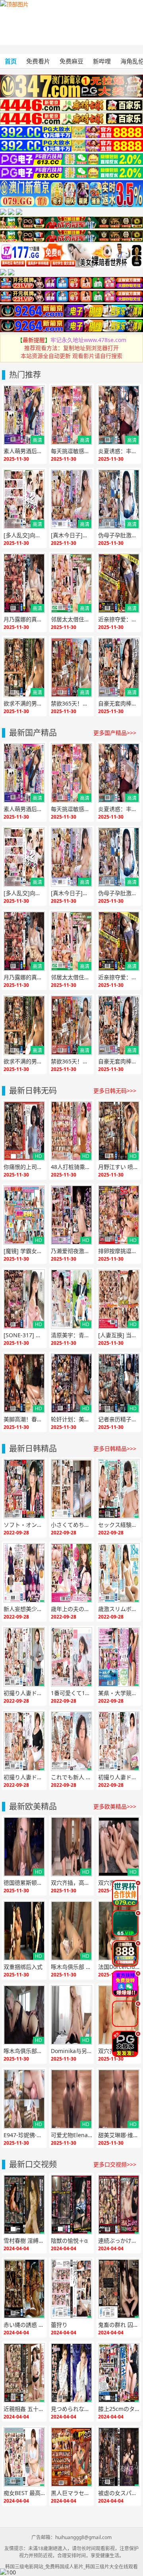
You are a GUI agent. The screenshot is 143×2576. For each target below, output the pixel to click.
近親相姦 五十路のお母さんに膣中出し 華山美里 (24, 2409)
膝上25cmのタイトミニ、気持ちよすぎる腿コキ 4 (119, 2409)
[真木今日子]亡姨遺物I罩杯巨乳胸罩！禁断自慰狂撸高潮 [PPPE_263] (71, 535)
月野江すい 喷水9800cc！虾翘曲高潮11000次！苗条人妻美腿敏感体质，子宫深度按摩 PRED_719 (119, 1167)
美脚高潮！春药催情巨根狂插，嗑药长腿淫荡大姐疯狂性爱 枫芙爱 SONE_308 (24, 1419)
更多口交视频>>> (115, 2164)
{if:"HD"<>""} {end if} (23, 441)
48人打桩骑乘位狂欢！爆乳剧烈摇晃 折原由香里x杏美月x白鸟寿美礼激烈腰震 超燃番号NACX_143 (71, 1167)
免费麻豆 (71, 61)
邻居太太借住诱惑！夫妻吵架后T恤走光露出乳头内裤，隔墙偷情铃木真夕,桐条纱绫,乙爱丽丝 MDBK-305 (71, 619)
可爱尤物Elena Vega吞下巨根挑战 (71, 2135)
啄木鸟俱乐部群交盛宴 (24, 2051)
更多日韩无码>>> (115, 1091)
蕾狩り (59, 2325)
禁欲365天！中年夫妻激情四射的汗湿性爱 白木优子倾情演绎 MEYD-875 (71, 703)
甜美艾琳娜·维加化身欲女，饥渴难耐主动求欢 (119, 2135)
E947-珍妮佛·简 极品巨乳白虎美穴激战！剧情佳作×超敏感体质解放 (24, 2135)
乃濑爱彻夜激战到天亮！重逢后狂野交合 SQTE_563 (71, 1251)
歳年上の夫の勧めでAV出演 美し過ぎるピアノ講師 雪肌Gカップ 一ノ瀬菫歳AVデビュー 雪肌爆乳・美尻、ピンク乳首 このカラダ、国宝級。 (71, 1609)
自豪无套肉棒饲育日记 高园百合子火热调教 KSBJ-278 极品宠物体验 (119, 703)
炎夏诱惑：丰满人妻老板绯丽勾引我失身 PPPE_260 (119, 451)
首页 (11, 61)
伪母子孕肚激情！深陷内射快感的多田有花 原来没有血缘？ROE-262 (119, 535)
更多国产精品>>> (115, 733)
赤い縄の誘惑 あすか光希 (24, 2325)
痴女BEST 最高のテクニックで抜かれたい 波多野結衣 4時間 (24, 2493)
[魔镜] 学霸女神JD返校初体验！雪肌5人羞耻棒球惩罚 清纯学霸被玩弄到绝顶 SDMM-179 (24, 1251)
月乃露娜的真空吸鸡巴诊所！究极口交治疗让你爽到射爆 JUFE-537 (24, 619)
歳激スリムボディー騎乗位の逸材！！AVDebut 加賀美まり (119, 1609)
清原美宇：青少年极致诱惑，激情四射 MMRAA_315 (71, 1335)
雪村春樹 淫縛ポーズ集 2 (24, 2241)
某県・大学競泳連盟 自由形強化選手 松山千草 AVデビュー (119, 1693)
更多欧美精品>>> (115, 1806)
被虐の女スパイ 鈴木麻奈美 (119, 2493)
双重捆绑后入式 (23, 1967)
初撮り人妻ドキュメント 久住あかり (24, 1777)
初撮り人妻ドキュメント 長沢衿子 (24, 1693)
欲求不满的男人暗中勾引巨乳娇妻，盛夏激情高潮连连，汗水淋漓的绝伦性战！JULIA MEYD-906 (24, 703)
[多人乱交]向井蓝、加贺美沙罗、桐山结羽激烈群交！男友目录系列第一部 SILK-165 (24, 535)
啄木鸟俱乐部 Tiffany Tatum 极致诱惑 (71, 1967)
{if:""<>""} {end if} (24, 1489)
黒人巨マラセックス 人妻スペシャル (71, 2493)
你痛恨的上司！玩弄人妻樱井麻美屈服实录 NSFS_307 (24, 1167)
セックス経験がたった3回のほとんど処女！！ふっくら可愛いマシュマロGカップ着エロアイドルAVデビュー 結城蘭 (119, 1525)
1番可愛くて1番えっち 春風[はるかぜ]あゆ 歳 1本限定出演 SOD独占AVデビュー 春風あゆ (71, 1693)
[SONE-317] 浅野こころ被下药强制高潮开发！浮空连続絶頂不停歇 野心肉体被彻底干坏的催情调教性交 (24, 1335)
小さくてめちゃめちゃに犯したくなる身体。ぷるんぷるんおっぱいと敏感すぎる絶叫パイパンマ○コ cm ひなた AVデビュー (71, 1525)
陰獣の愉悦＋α (69, 2241)
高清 (37, 440)
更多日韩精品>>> (115, 1449)
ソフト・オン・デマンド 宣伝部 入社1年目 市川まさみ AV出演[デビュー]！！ (24, 1525)
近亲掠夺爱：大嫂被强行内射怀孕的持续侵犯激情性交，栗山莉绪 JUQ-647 (119, 619)
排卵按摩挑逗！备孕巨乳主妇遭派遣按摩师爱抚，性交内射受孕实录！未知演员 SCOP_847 (119, 1251)
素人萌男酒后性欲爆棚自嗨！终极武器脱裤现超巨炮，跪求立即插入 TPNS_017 (24, 451)
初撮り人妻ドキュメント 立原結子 (119, 1777)
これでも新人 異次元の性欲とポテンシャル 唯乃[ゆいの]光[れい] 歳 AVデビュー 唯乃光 (71, 1777)
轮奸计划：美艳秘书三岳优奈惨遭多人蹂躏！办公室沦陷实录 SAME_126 (71, 1419)
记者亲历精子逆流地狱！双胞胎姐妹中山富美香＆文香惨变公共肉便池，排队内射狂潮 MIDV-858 (119, 1419)
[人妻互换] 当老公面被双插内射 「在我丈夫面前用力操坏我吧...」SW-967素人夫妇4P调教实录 (119, 1335)
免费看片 (38, 61)
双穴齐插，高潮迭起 (71, 1883)
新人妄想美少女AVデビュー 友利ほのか (24, 1609)
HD (39, 1156)
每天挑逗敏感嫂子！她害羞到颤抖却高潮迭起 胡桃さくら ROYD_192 (71, 451)
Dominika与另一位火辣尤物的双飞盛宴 (71, 2051)
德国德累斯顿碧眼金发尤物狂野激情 (24, 1883)
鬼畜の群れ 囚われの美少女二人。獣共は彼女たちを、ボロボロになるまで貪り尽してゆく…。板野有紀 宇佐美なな (119, 2325)
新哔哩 (102, 61)
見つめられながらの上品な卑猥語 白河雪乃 (71, 2409)
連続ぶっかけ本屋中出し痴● (119, 2241)
